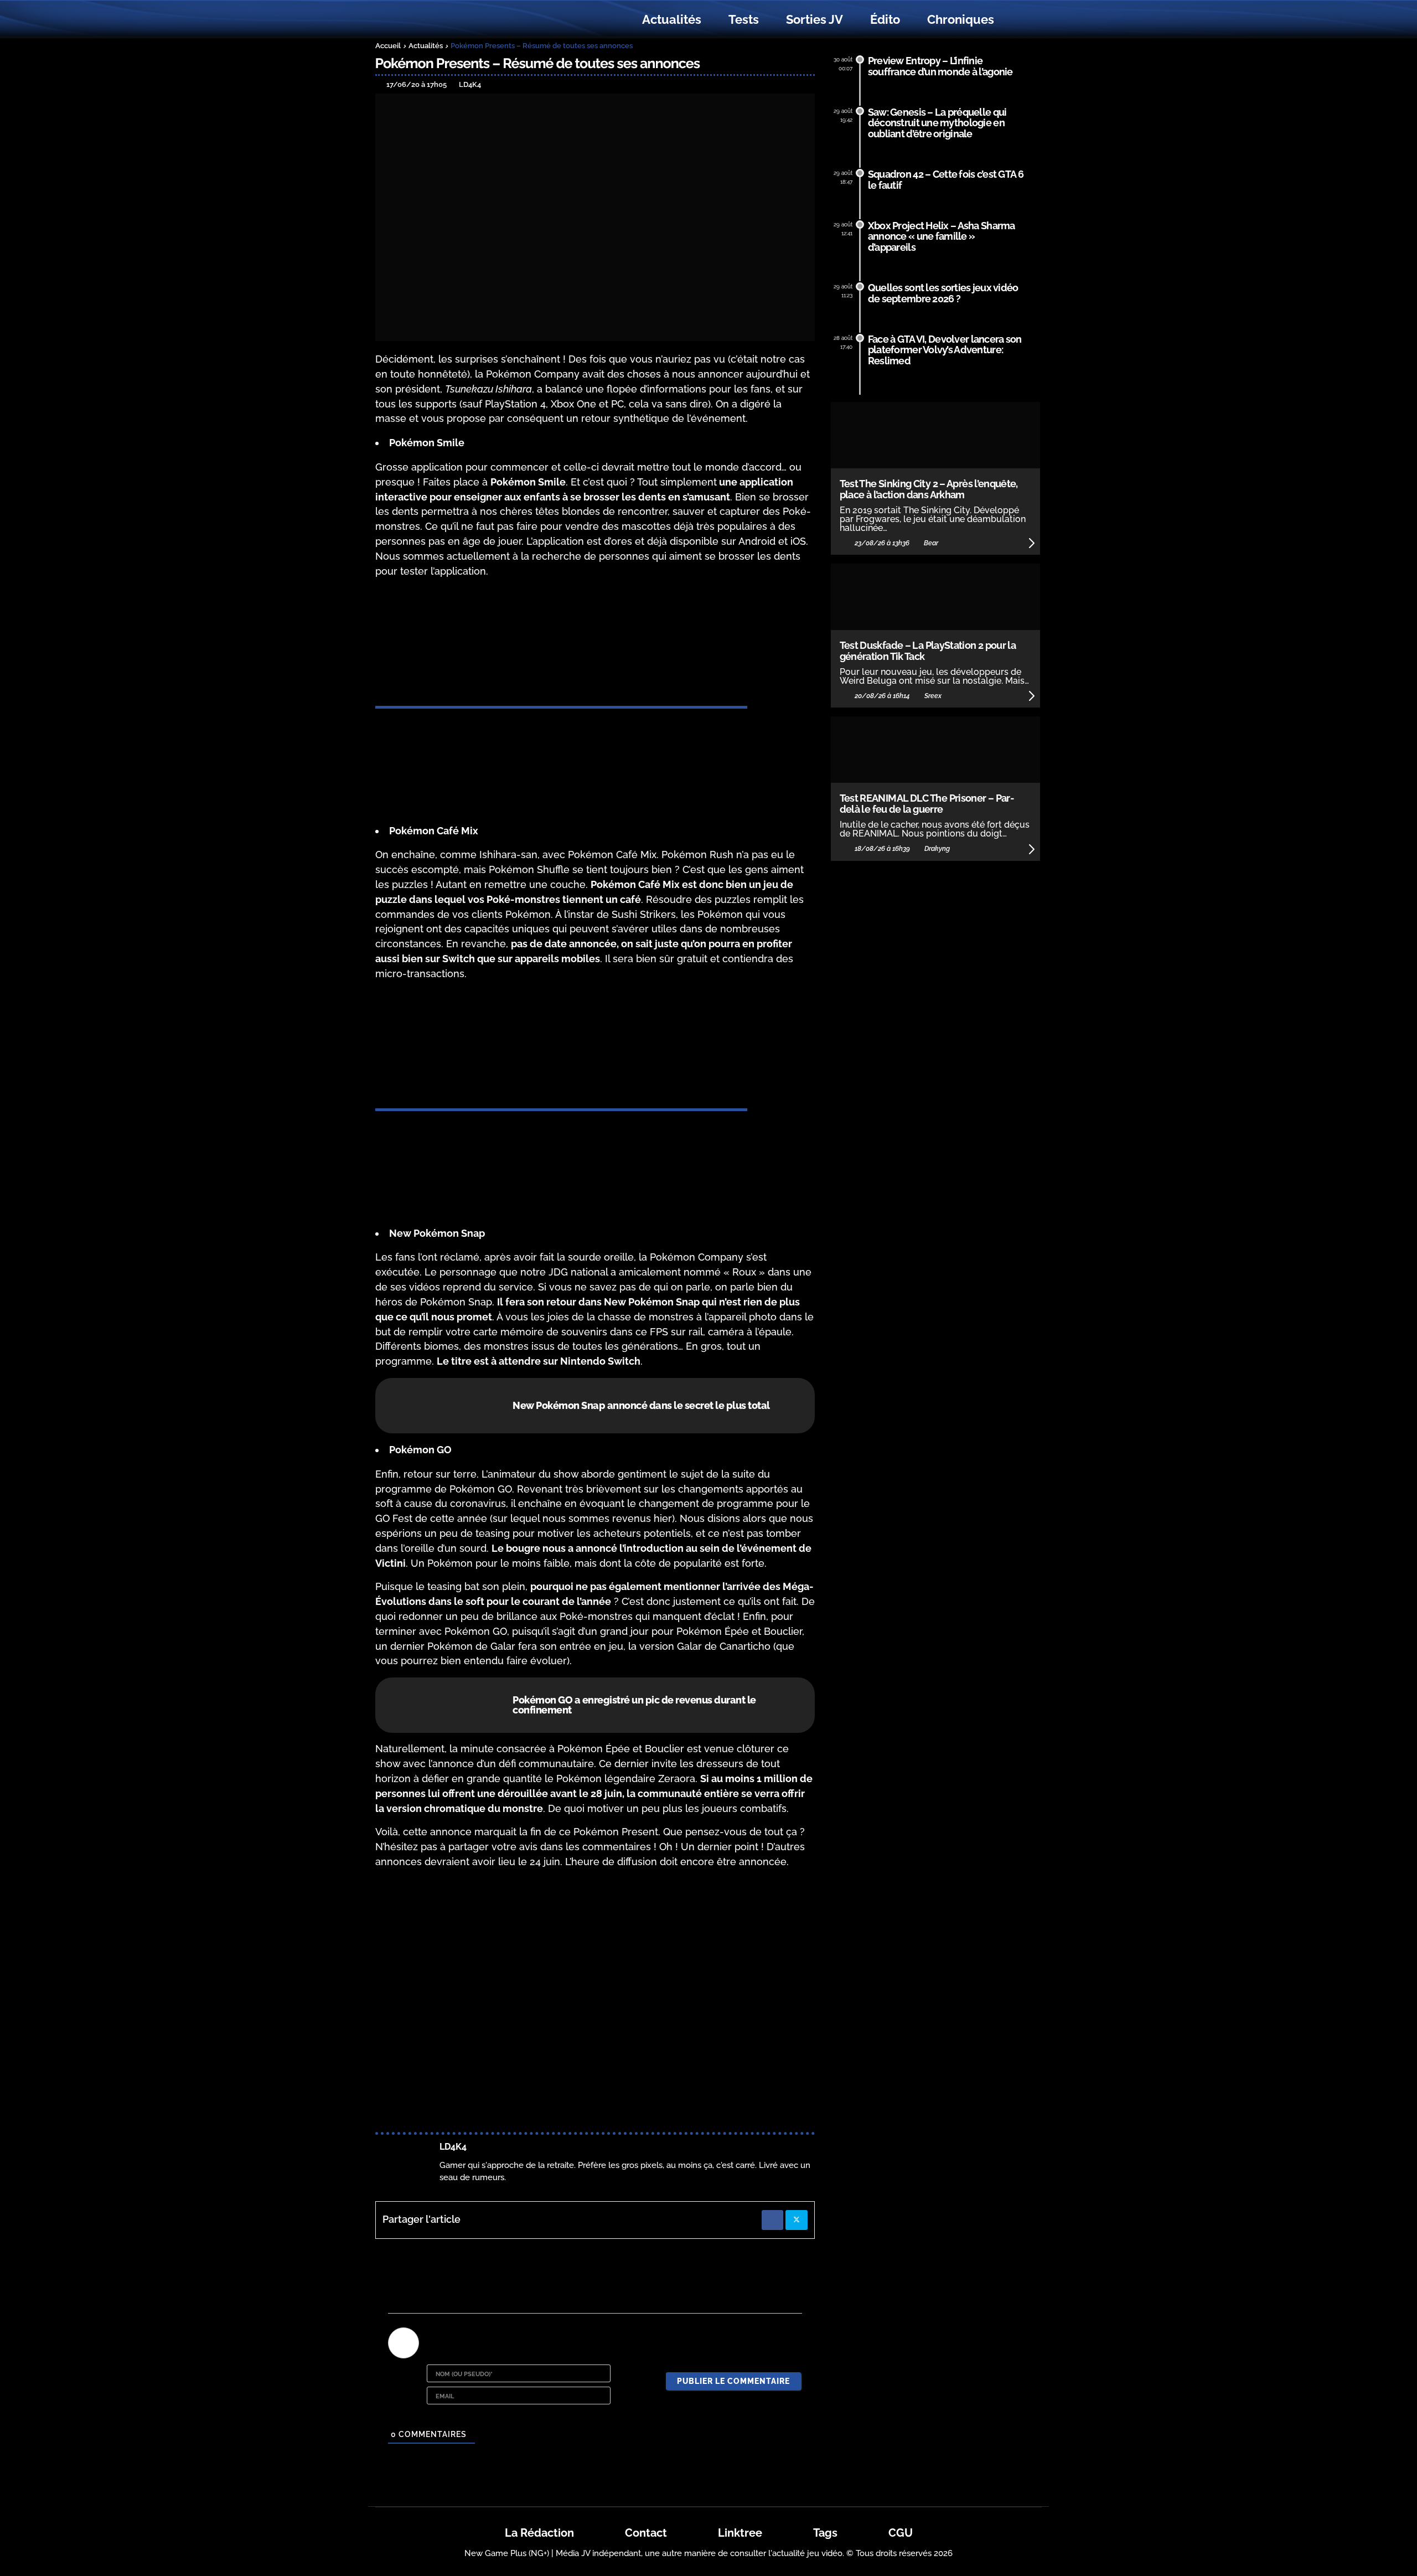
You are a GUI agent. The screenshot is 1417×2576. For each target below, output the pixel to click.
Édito (885, 19)
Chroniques (961, 19)
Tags (825, 2533)
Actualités (672, 19)
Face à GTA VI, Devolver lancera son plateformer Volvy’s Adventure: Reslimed (945, 350)
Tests (744, 19)
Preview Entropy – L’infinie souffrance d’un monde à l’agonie (940, 66)
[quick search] (1020, 20)
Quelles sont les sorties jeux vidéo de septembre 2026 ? (943, 293)
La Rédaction (539, 2533)
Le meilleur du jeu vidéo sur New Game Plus (436, 20)
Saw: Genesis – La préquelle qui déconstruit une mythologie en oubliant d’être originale (937, 123)
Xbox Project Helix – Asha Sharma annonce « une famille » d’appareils (942, 237)
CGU (901, 2533)
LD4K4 (453, 2147)
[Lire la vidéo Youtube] (595, 2002)
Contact (646, 2533)
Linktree (740, 2533)
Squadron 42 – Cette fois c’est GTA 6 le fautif (946, 180)
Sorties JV (814, 19)
